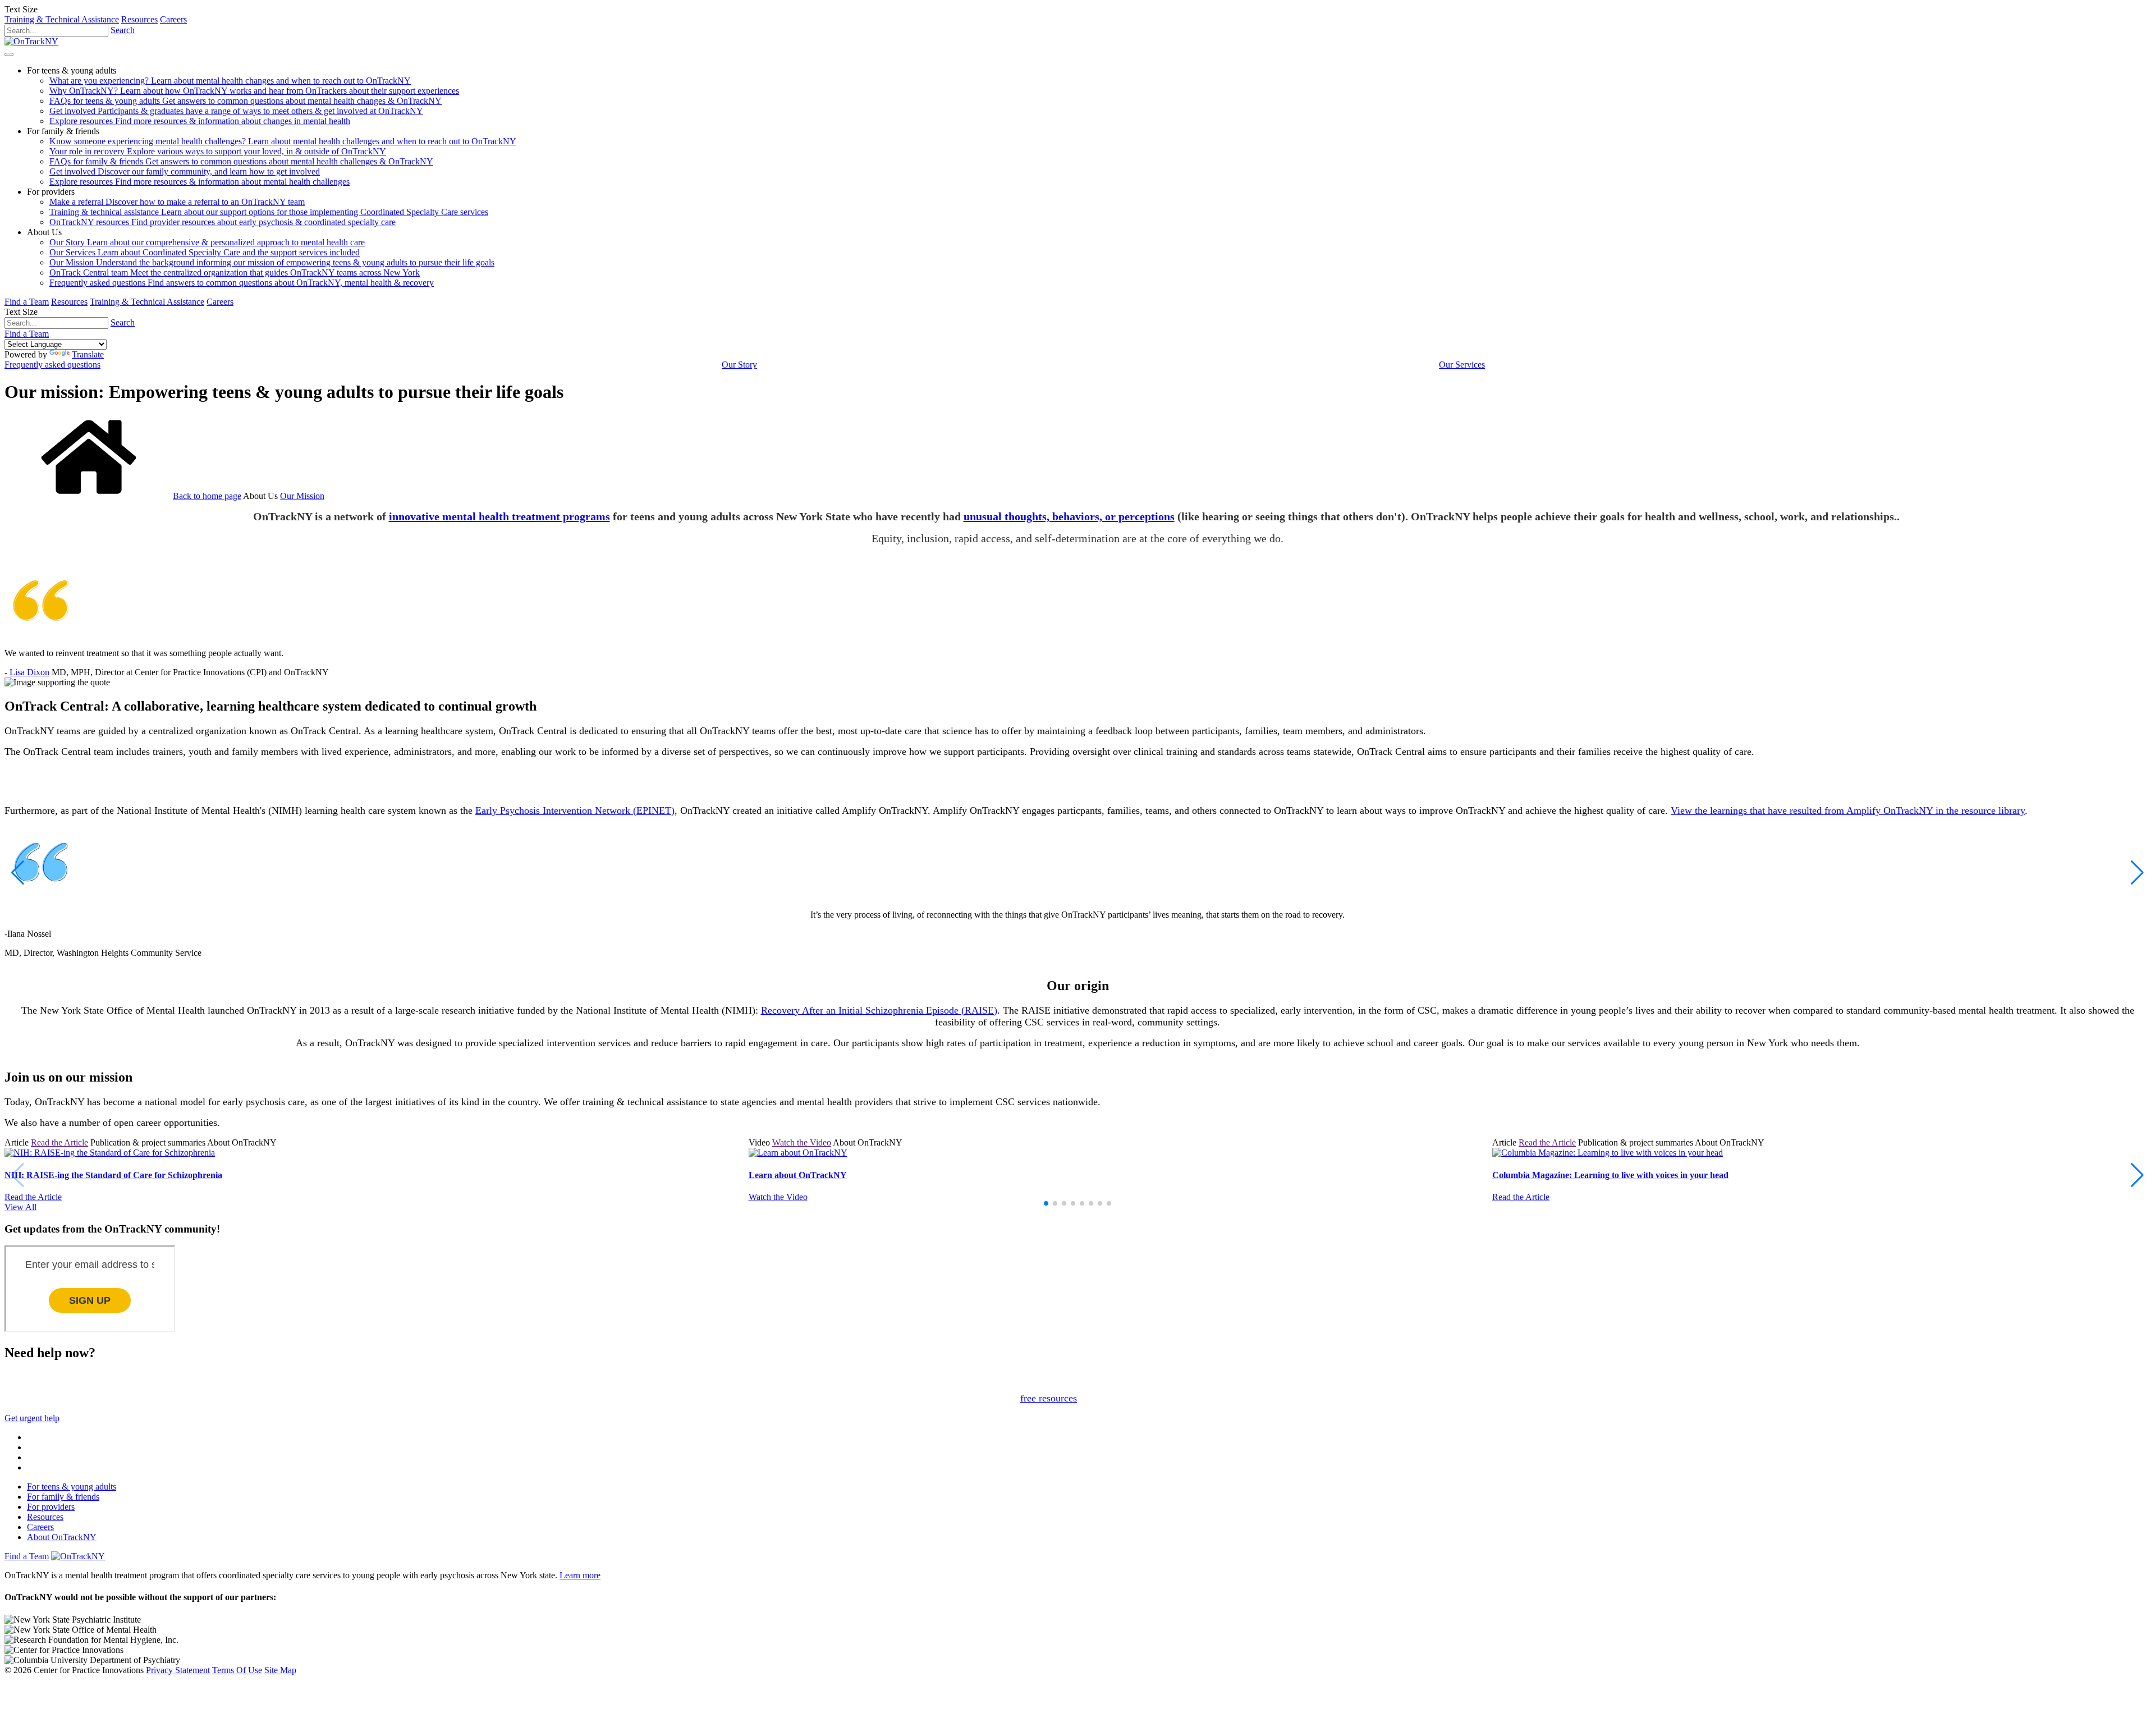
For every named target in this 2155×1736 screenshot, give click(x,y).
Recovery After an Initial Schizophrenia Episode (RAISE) (879, 1010)
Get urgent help (32, 1418)
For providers (51, 1507)
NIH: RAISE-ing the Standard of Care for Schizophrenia (113, 1175)
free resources (1049, 1398)
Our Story (739, 365)
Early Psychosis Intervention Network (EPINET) (575, 810)
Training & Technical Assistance (62, 19)
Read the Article (59, 1142)
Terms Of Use (237, 1670)
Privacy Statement (178, 1670)
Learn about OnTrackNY (798, 1175)
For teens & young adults (72, 1487)
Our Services (1462, 365)
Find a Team (27, 302)
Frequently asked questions (52, 365)
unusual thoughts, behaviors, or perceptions (1069, 516)
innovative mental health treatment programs (499, 516)
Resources (139, 19)
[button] (18, 873)
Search (123, 30)
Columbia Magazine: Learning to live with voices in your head (1610, 1175)
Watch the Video (802, 1142)
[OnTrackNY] (31, 41)
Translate (88, 354)
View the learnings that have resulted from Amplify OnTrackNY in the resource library (1848, 810)
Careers (173, 19)
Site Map (280, 1670)
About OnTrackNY (62, 1537)
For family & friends (63, 1497)
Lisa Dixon (29, 672)
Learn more (580, 1575)
